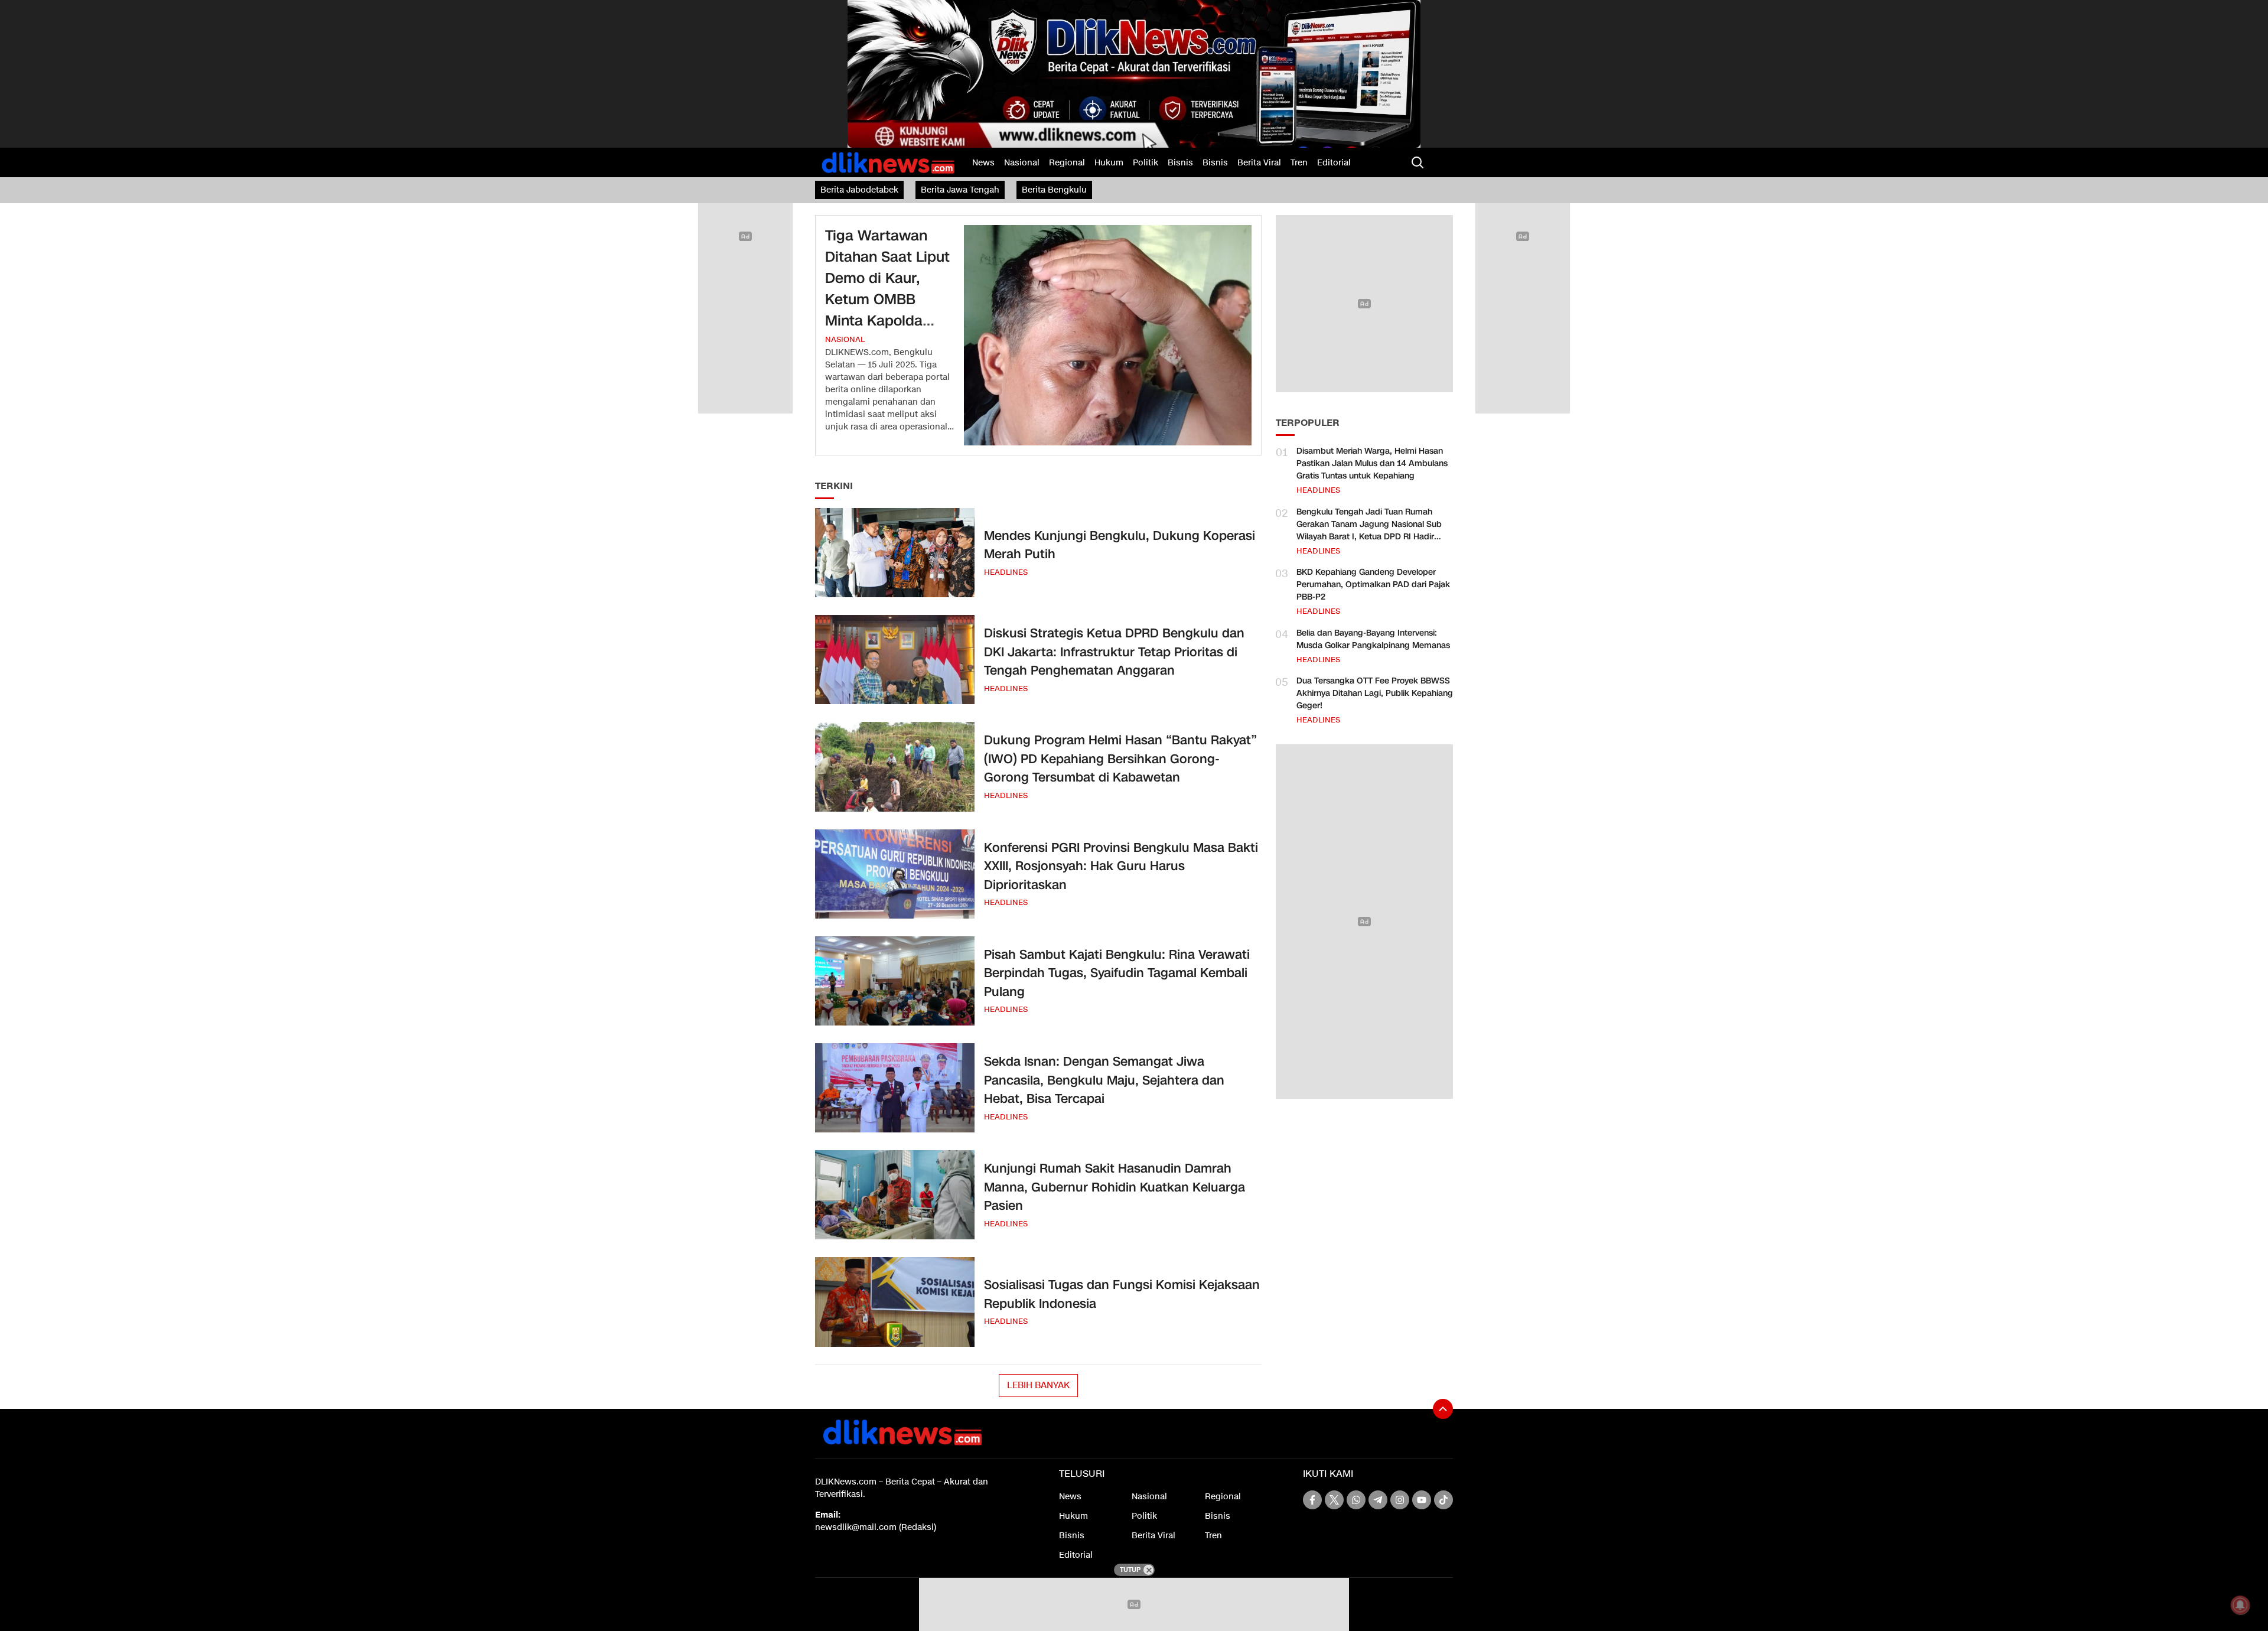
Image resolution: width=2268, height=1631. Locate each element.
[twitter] (1334, 1500)
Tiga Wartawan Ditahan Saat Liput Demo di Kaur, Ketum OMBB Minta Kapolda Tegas (887, 289)
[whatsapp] (1356, 1500)
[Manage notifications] (2240, 1605)
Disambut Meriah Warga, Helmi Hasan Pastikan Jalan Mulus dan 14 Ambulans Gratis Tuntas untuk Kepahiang (1372, 463)
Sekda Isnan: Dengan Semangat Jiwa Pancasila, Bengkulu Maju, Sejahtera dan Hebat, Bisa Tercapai (1104, 1080)
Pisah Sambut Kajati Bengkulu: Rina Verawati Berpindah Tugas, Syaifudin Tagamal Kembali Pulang (1117, 973)
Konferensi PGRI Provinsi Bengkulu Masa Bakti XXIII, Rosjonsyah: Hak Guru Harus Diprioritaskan (1121, 866)
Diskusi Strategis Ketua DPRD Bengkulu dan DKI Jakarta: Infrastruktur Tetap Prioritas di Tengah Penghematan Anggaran (1114, 652)
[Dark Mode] (1441, 162)
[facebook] (1312, 1500)
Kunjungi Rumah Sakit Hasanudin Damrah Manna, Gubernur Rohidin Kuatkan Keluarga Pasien (1115, 1187)
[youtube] (1422, 1500)
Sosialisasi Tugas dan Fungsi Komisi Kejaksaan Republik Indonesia (1122, 1294)
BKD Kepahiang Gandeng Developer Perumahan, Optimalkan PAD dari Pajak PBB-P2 (1373, 585)
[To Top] (1443, 1409)
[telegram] (1378, 1500)
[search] (1417, 162)
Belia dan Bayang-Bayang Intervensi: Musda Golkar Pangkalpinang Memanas (1373, 639)
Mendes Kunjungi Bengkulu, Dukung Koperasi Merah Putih (1120, 545)
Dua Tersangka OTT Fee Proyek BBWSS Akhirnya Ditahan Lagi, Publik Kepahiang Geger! (1375, 693)
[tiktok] (1443, 1500)
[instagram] (1400, 1500)
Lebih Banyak (1038, 1385)
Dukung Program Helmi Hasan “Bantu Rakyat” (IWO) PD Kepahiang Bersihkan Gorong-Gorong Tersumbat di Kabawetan (1120, 759)
